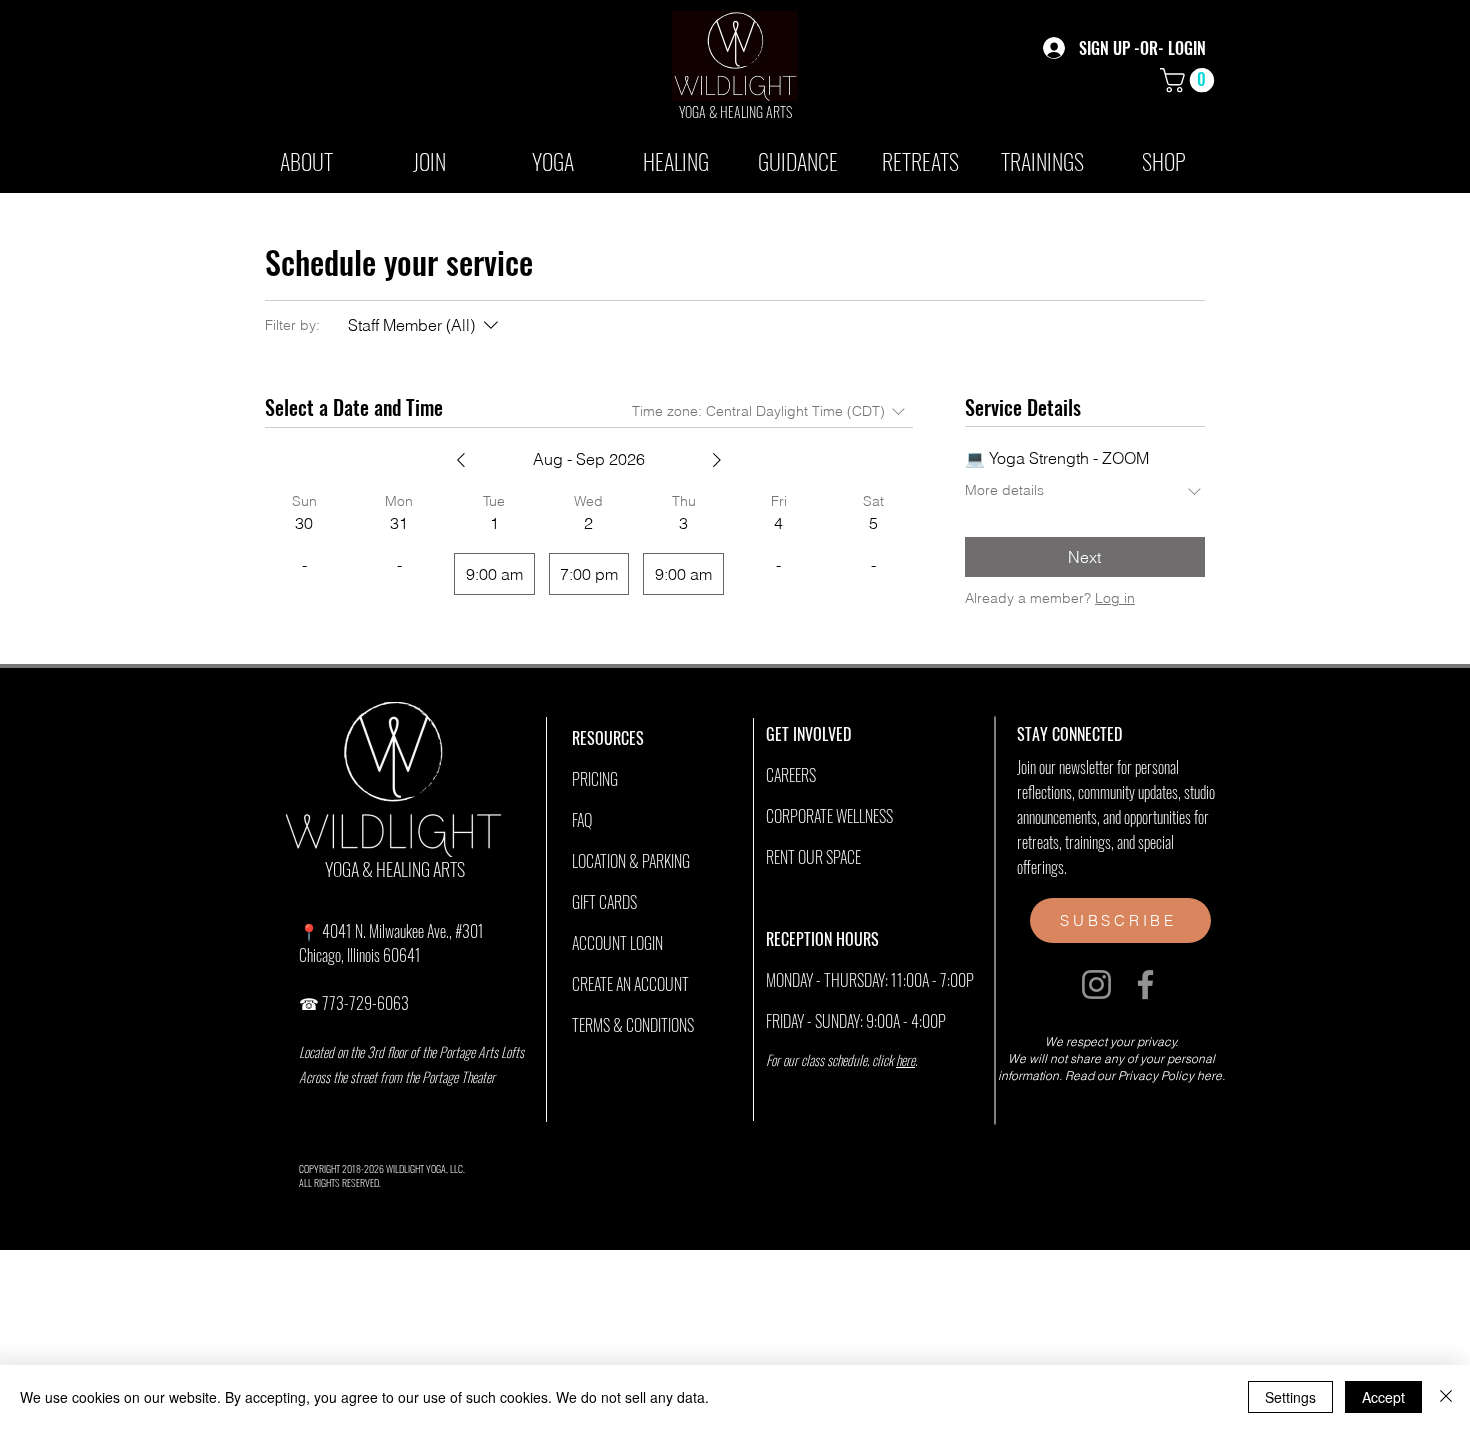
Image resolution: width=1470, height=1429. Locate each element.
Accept (1383, 1397)
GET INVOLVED (808, 734)
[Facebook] (1145, 984)
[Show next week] (717, 460)
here (905, 1059)
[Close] (1446, 1397)
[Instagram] (1096, 984)
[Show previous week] (461, 460)
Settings (1290, 1397)
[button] (1190, 80)
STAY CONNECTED (1069, 734)
